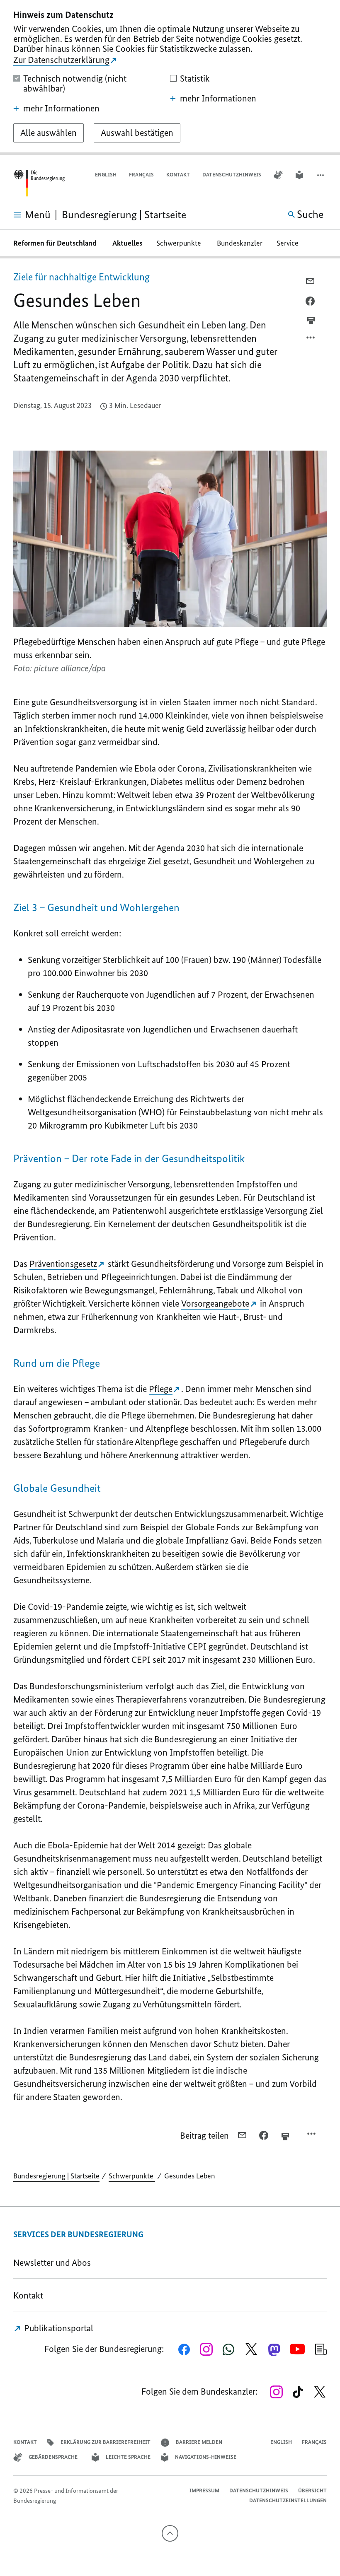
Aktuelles (127, 243)
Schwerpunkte (180, 243)
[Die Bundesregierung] (39, 183)
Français (141, 175)
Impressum (204, 2490)
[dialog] (170, 77)
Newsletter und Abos (54, 2263)
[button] (321, 175)
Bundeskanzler (240, 243)
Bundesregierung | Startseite (56, 2176)
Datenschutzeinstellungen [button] (288, 2500)
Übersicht (312, 2490)
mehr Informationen (61, 109)
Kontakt (178, 175)
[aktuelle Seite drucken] (311, 320)
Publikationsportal (58, 2328)
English (106, 175)
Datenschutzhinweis (232, 175)
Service (290, 243)
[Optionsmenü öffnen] (311, 340)
